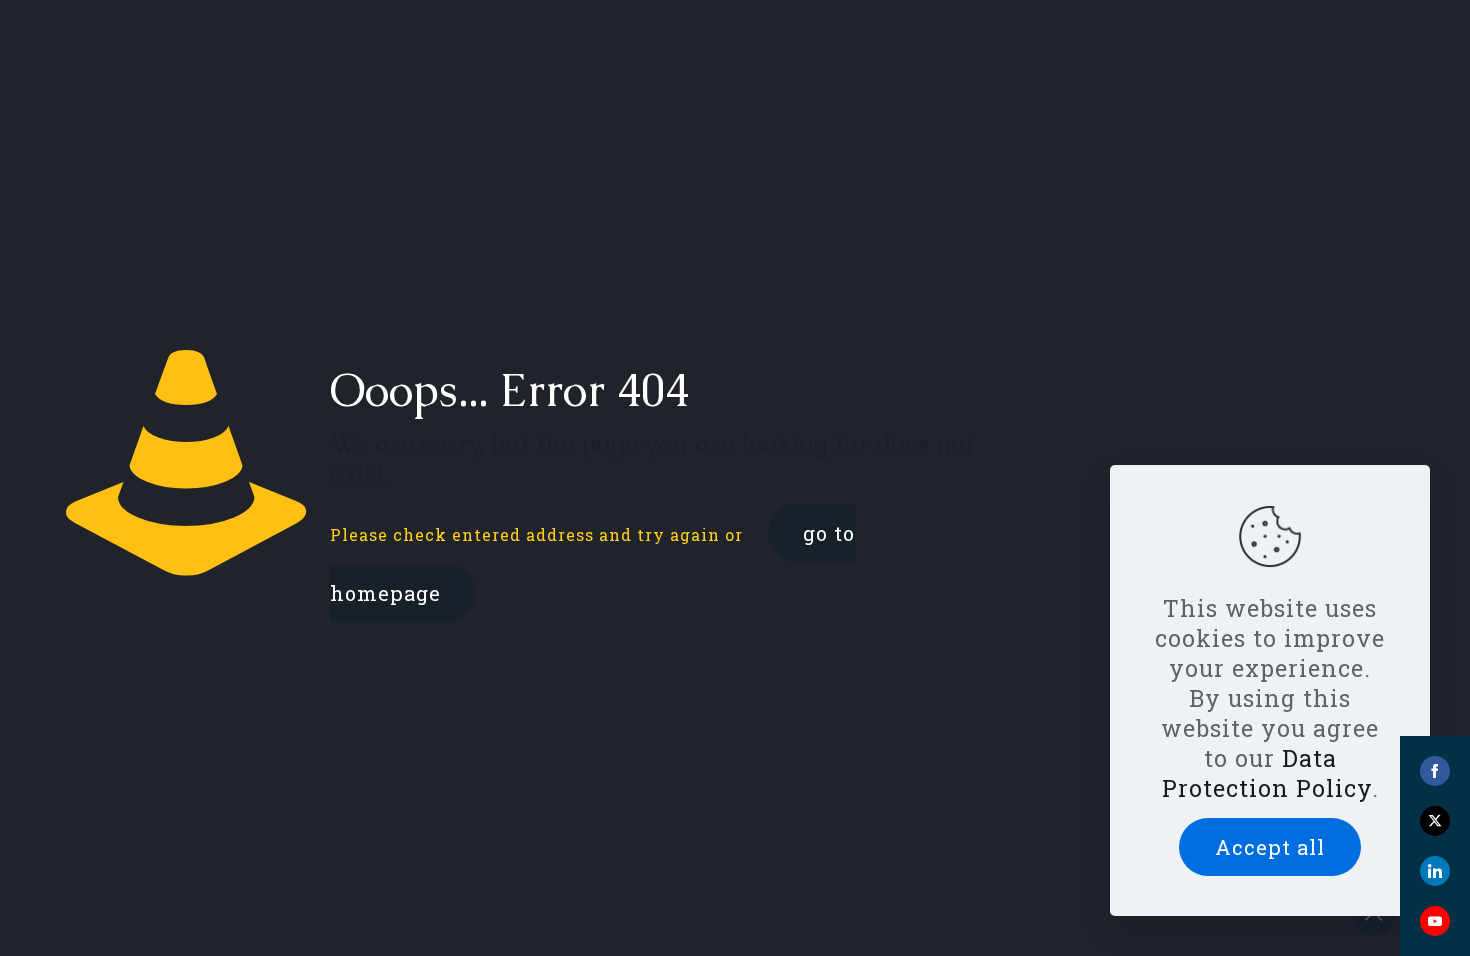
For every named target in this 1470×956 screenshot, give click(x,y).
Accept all (1270, 847)
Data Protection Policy (1267, 773)
